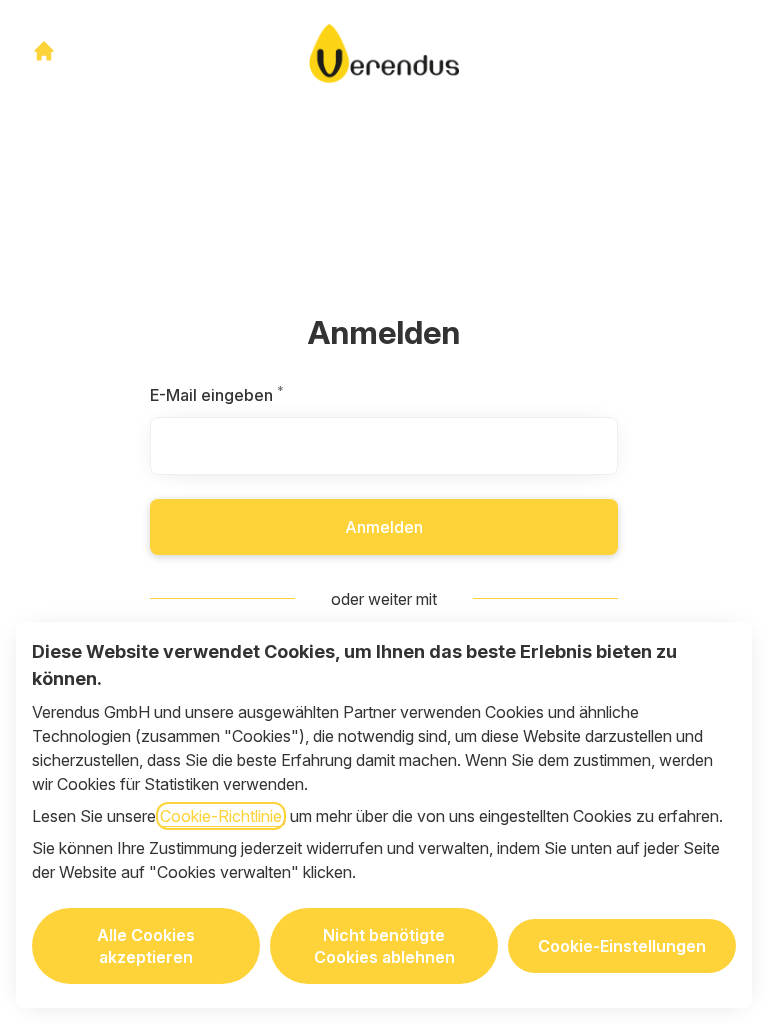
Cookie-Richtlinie (221, 816)
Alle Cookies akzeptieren (146, 946)
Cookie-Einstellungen (622, 946)
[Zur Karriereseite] (44, 51)
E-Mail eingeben (261, 395)
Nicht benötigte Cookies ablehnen (384, 946)
